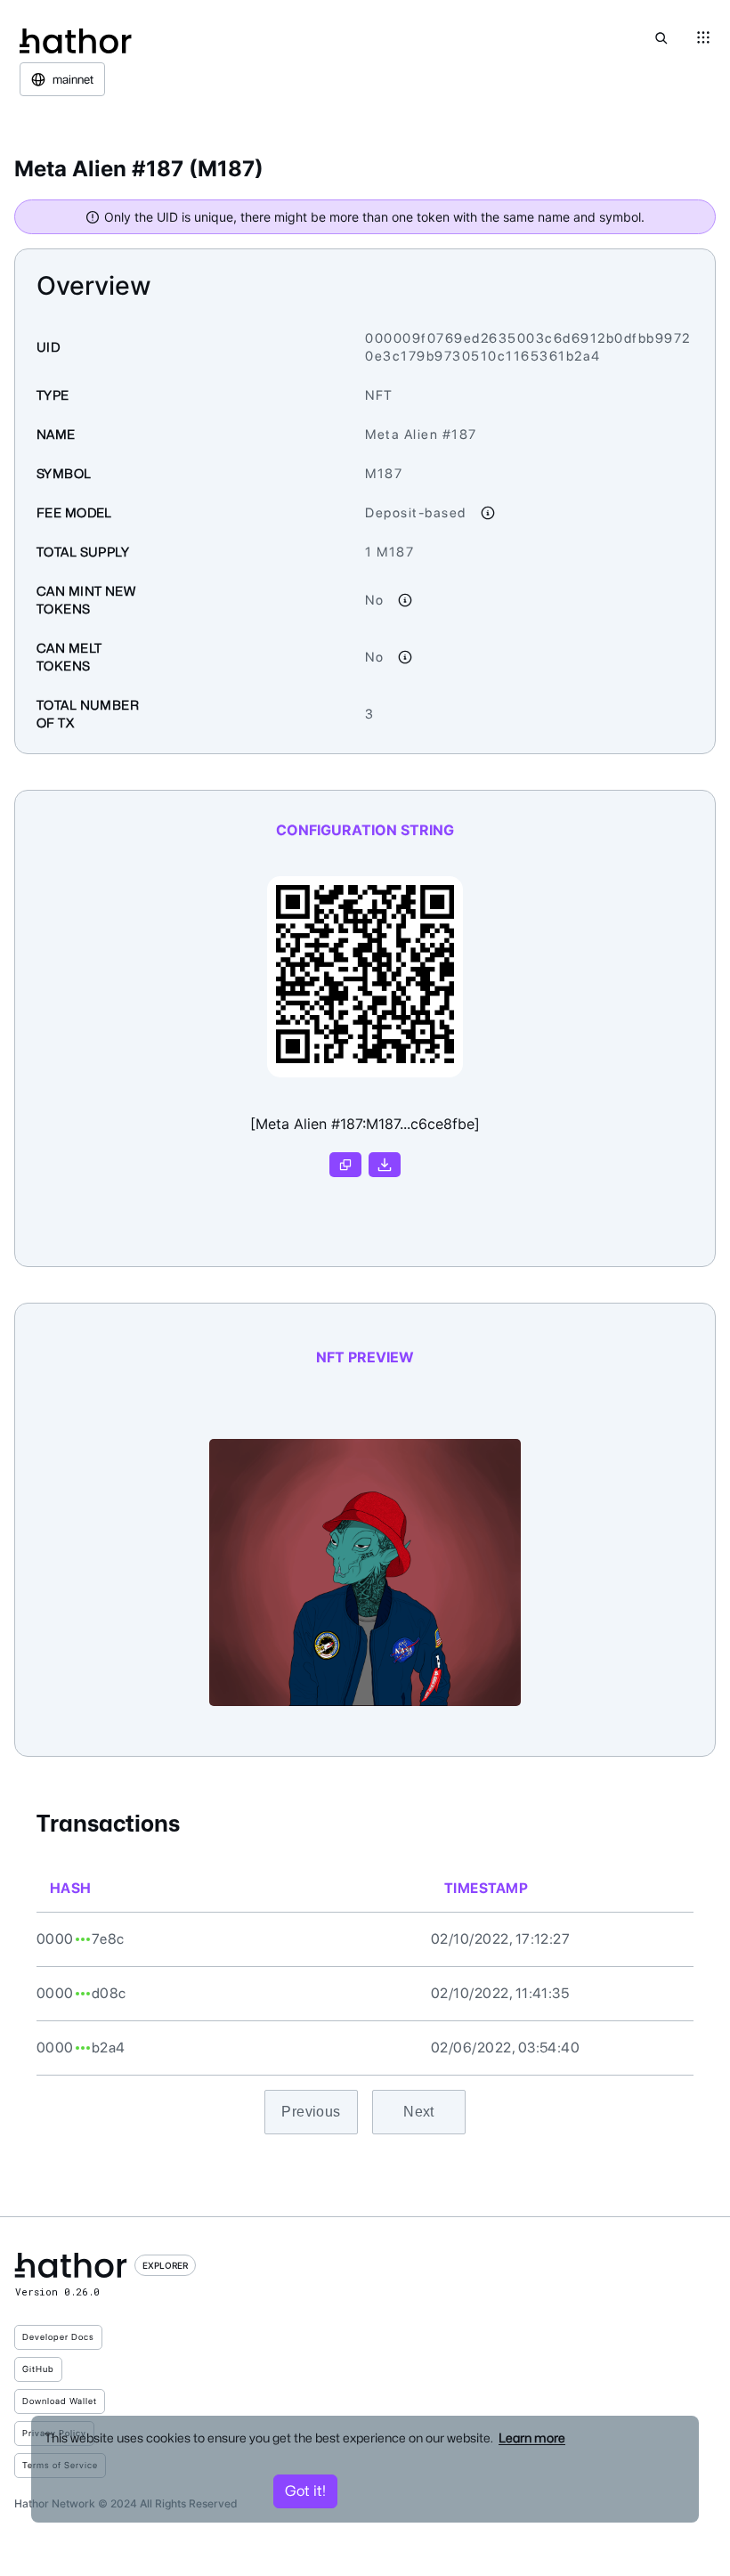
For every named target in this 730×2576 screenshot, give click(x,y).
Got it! (305, 2491)
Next (419, 2112)
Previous (311, 2112)
